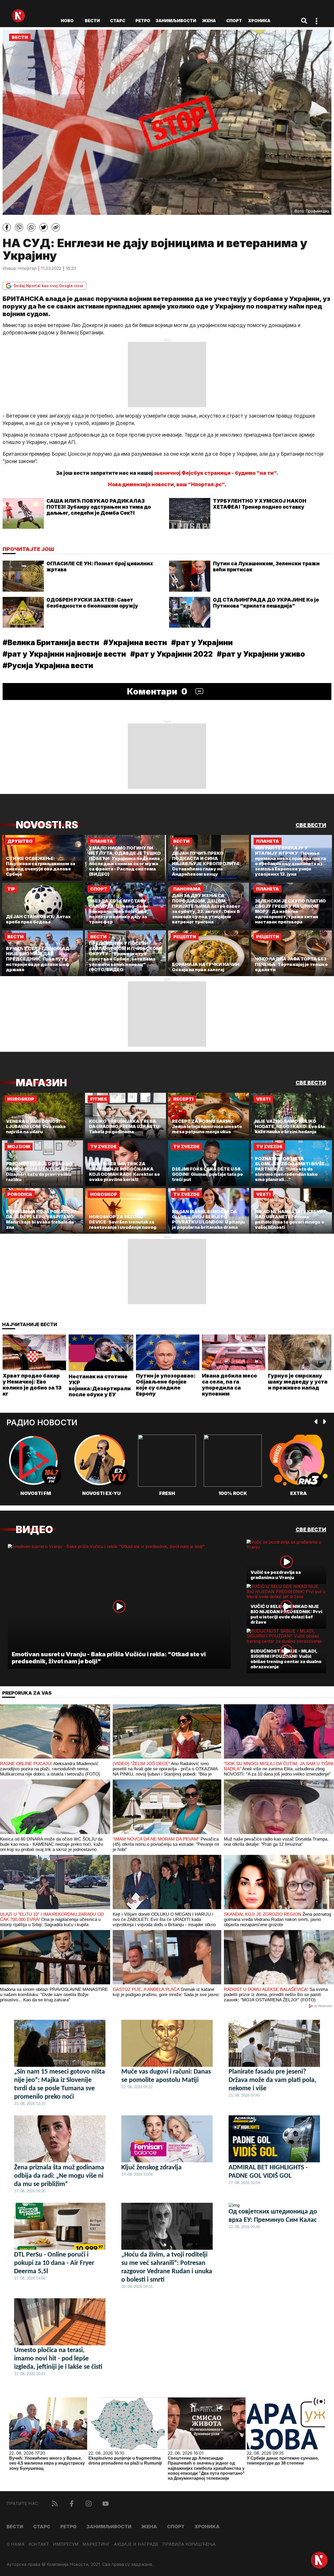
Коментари (157, 692)
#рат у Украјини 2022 (171, 654)
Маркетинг (96, 2544)
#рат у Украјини (202, 643)
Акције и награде (136, 2544)
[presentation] (316, 1422)
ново (67, 21)
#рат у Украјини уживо (261, 654)
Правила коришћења (189, 2544)
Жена (209, 21)
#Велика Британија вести (51, 643)
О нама (16, 2544)
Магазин (41, 1083)
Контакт (39, 2544)
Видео (34, 1530)
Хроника (259, 21)
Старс (118, 21)
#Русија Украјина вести (48, 666)
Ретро (143, 21)
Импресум (66, 2544)
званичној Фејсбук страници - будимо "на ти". (216, 473)
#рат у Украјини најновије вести (64, 654)
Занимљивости (176, 21)
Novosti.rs (47, 825)
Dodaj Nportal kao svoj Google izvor (49, 286)
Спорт (234, 21)
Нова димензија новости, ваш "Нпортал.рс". (167, 485)
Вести (92, 21)
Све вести (311, 825)
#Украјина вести (135, 643)
